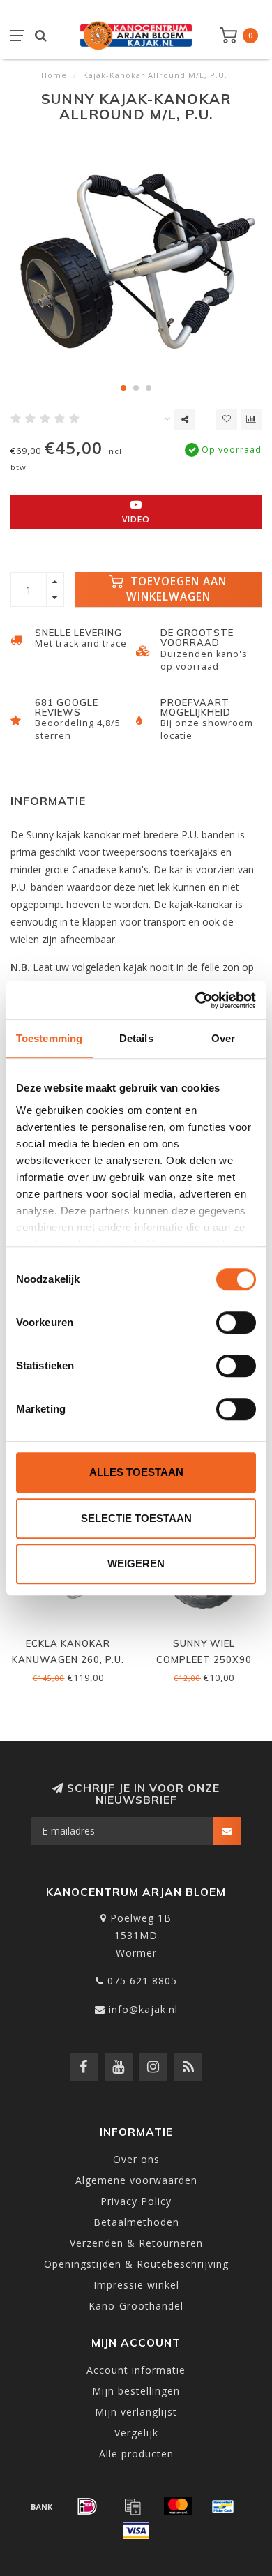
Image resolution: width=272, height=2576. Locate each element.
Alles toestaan (136, 1472)
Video (136, 519)
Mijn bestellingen (136, 2391)
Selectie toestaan (136, 1518)
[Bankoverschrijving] (42, 2506)
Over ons (136, 2159)
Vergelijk (136, 2433)
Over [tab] (223, 1038)
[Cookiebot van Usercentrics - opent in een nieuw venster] (196, 1000)
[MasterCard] (178, 2506)
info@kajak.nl (143, 2009)
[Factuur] (133, 2506)
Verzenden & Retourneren (136, 2243)
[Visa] (136, 2531)
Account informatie (136, 2370)
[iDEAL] (87, 2506)
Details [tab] (136, 1038)
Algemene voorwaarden (136, 2180)
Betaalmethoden (136, 2222)
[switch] (236, 1323)
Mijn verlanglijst (136, 2412)
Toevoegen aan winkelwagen (177, 589)
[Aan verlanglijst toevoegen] (227, 419)
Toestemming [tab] (49, 1038)
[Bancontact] (223, 2506)
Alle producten (136, 2454)
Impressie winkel (136, 2285)
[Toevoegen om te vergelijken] (251, 419)
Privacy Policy (136, 2201)
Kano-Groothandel (136, 2306)
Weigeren (136, 1564)
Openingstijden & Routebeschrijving (136, 2264)
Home (54, 75)
